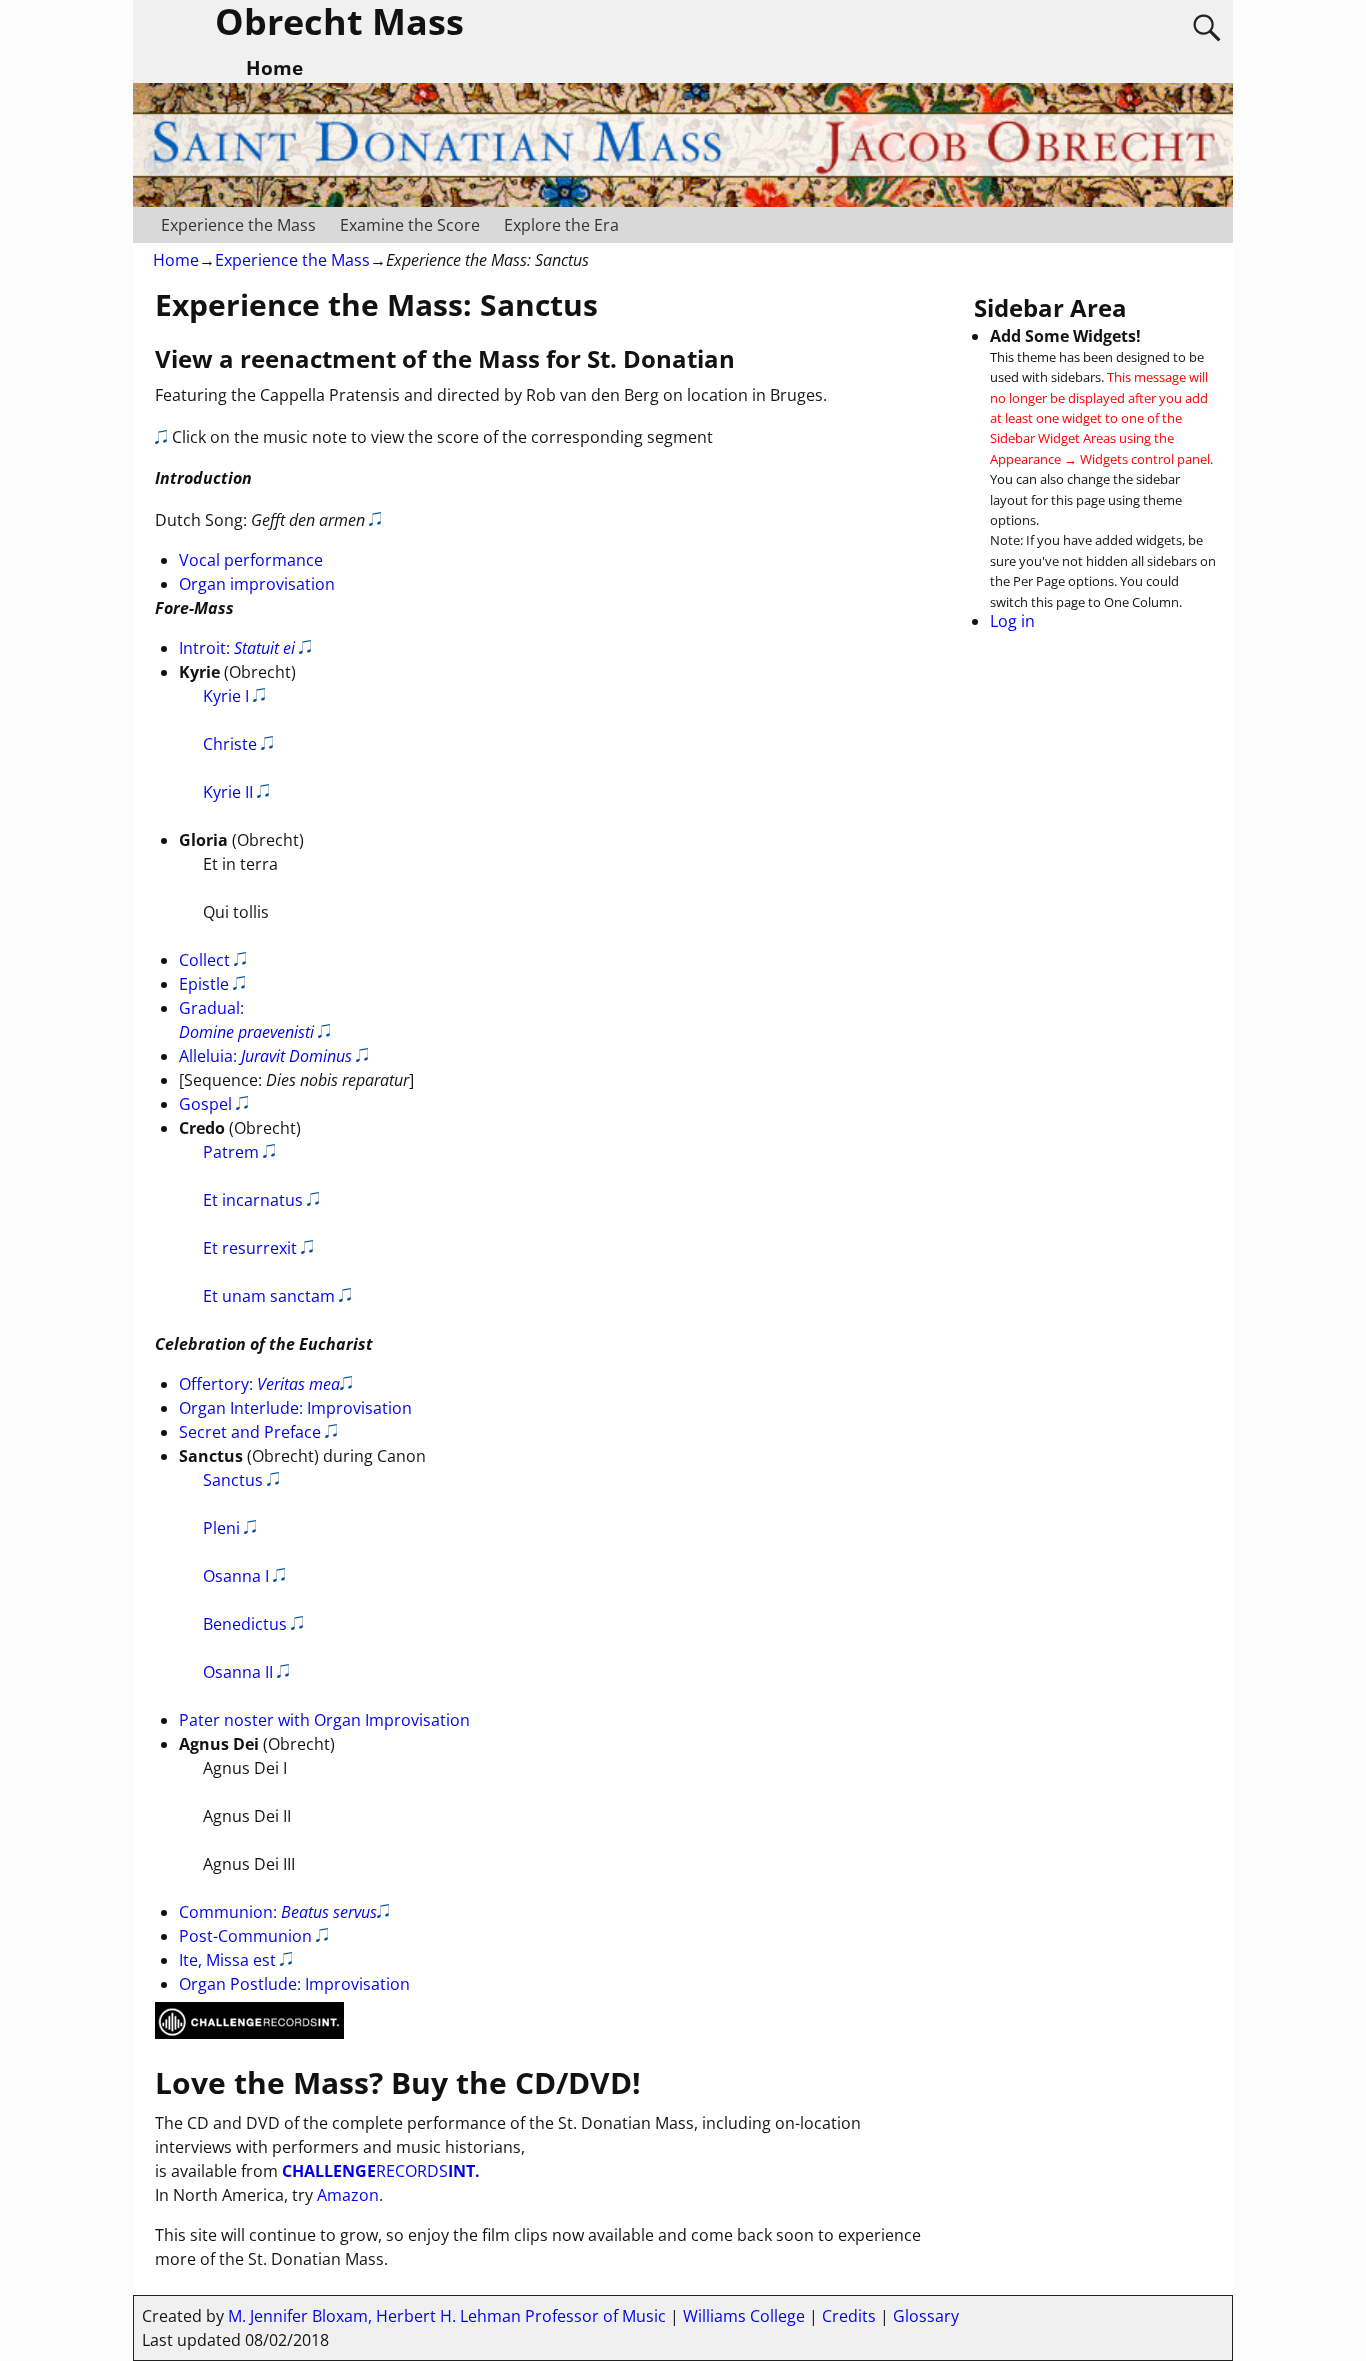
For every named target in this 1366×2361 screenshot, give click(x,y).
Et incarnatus (253, 1200)
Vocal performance (251, 560)
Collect (204, 960)
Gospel (205, 1104)
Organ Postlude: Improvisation (294, 1984)
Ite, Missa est (227, 1960)
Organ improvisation (257, 584)
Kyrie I (226, 696)
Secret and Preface (250, 1432)
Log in (1012, 621)
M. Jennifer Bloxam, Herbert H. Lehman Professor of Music (447, 2316)
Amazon (348, 2195)
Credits (849, 2316)
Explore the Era (561, 225)
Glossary (926, 2316)
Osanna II (238, 1672)
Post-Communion (245, 1936)
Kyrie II (228, 792)
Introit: (237, 648)
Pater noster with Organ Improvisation (324, 1720)
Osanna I (236, 1576)
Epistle (204, 984)
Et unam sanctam (269, 1296)
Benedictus (245, 1624)
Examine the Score (410, 225)
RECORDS (381, 2171)
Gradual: (246, 1020)
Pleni (221, 1528)
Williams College (744, 2316)
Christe (230, 744)
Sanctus (233, 1480)
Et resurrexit (250, 1248)
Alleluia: (265, 1056)
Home (176, 260)
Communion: (278, 1912)
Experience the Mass (238, 225)
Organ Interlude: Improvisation (295, 1408)
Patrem (231, 1152)
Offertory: (259, 1384)
